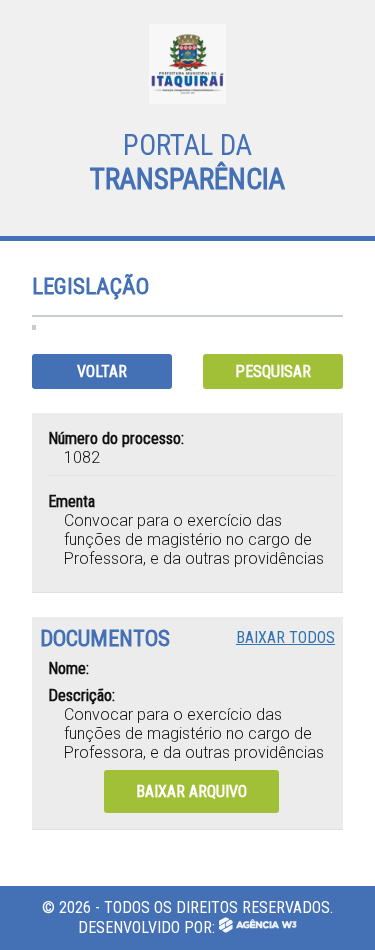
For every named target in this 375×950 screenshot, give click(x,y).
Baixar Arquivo (191, 791)
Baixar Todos (285, 637)
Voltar (102, 371)
